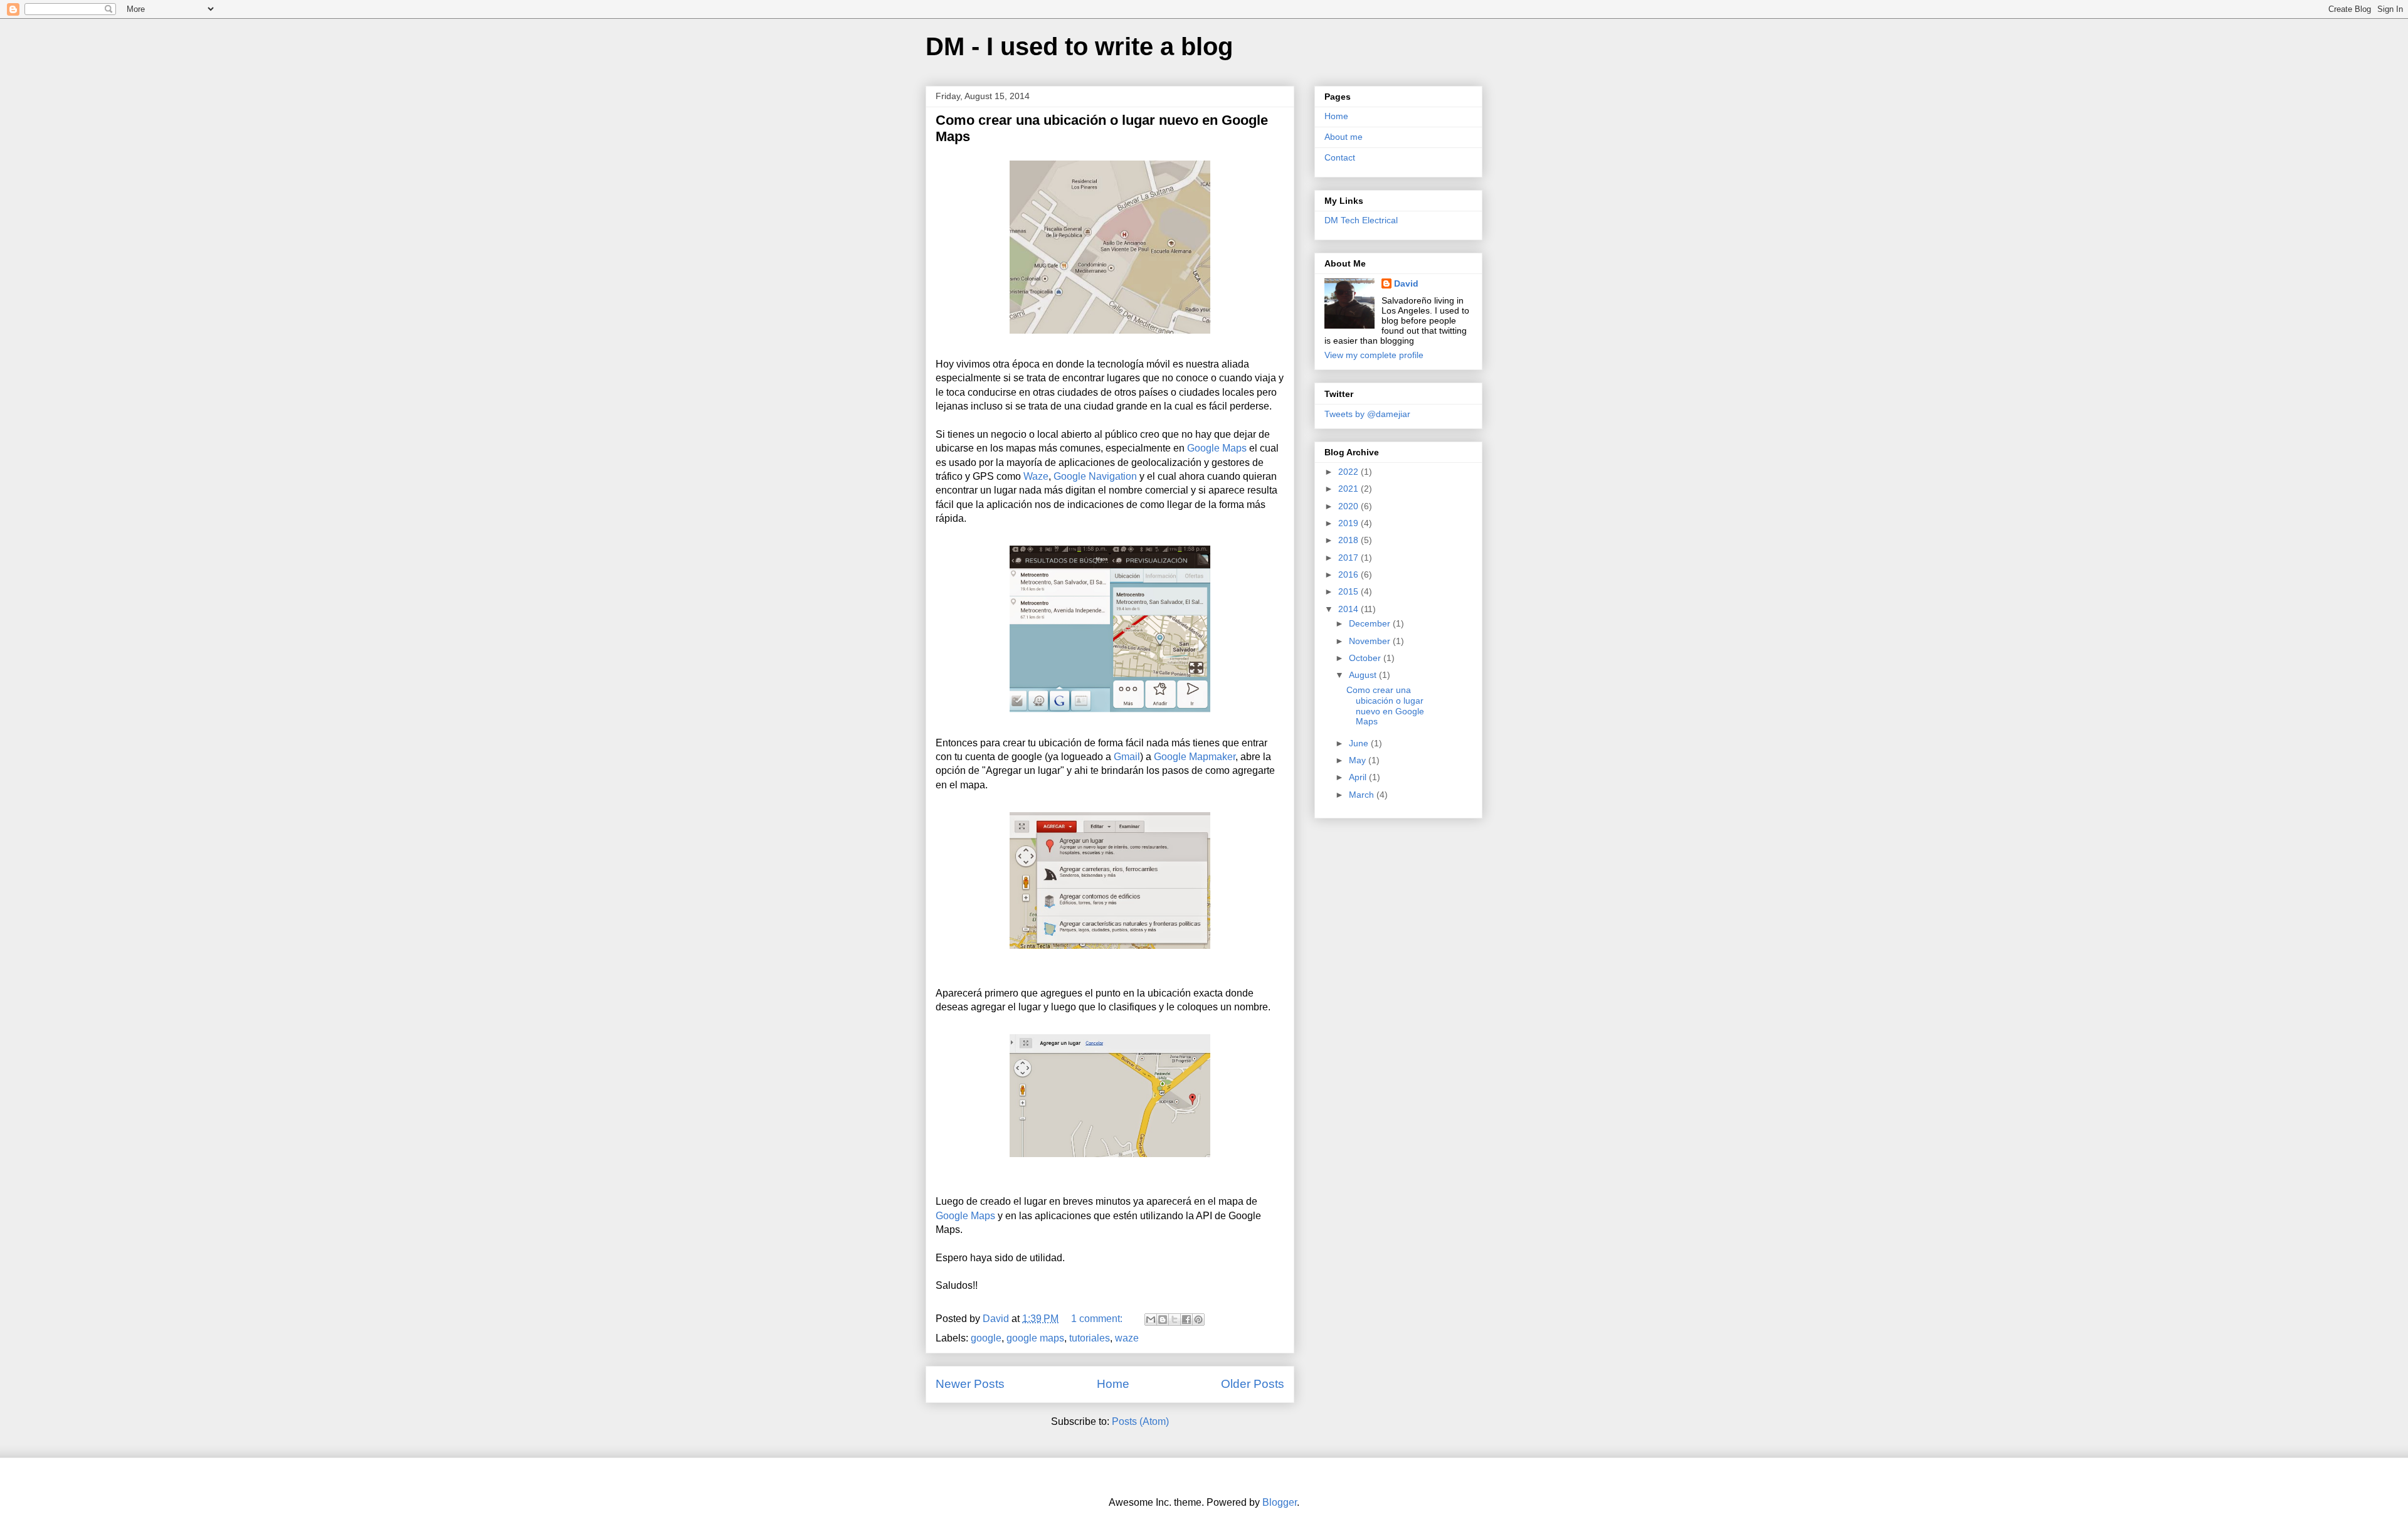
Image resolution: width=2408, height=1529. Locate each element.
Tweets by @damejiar (1367, 414)
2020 (1349, 506)
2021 (1349, 489)
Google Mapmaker (1195, 757)
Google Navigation (1095, 476)
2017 (1349, 558)
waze (1127, 1338)
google (986, 1338)
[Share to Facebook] (1186, 1320)
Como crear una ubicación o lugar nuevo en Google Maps (1385, 706)
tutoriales (1090, 1338)
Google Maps (1217, 448)
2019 (1349, 523)
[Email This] (1151, 1320)
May (1359, 760)
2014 (1349, 609)
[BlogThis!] (1163, 1320)
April (1359, 777)
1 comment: (1098, 1319)
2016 (1349, 574)
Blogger (1280, 1502)
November (1371, 641)
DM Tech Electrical (1361, 220)
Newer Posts (970, 1384)
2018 (1349, 540)
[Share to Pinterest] (1198, 1320)
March (1363, 795)
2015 (1349, 591)
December (1371, 623)
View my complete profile (1374, 355)
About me (1344, 137)
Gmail (1127, 757)
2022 (1349, 472)
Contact (1340, 157)
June (1360, 743)
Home (1113, 1384)
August (1364, 675)
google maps (1035, 1338)
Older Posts (1253, 1384)
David (1406, 283)
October (1366, 658)
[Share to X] (1175, 1320)
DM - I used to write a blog (1079, 46)
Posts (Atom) (1140, 1421)
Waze (1036, 476)
